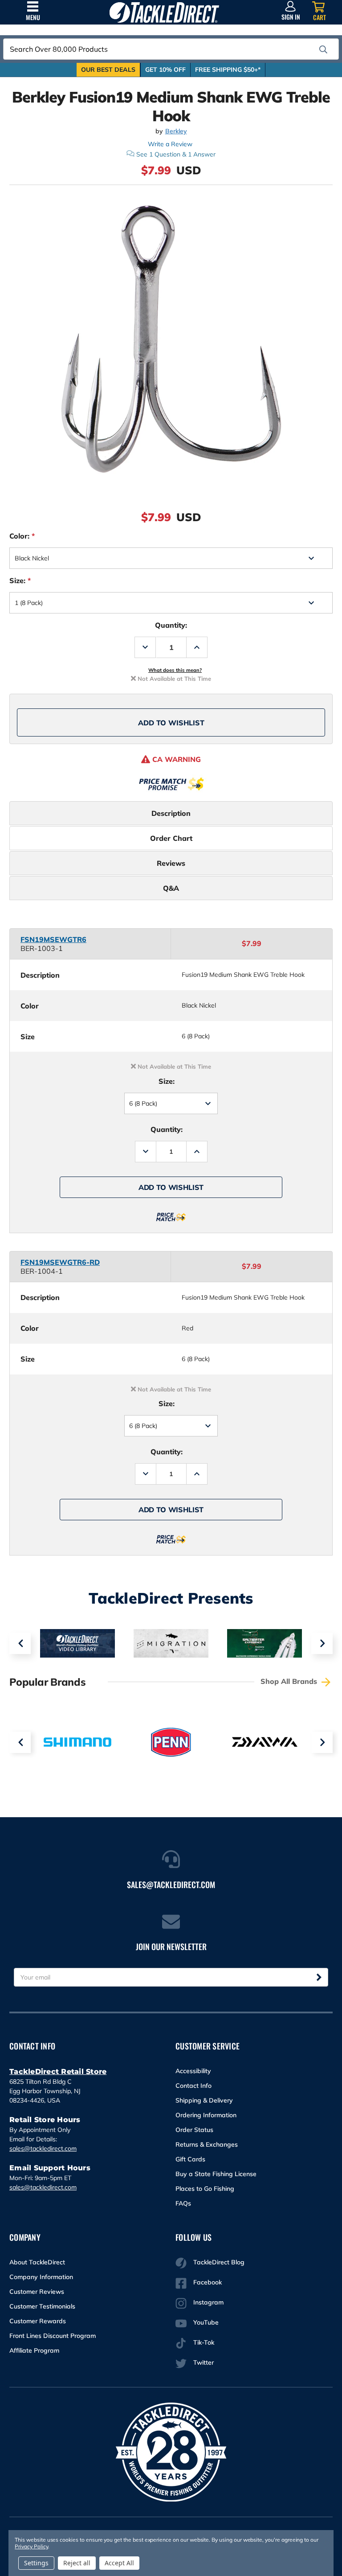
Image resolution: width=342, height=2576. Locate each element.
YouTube (206, 2322)
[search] (323, 49)
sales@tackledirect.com (43, 2148)
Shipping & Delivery (204, 2100)
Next (322, 1643)
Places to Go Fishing (205, 2189)
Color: (22, 536)
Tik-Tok (204, 2342)
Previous (20, 1643)
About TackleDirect (37, 2262)
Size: (20, 580)
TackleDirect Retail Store (58, 2072)
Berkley (176, 131)
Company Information (41, 2277)
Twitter (204, 2362)
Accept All (119, 2563)
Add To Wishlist (171, 723)
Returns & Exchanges (207, 2144)
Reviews (171, 863)
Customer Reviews (37, 2292)
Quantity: (171, 625)
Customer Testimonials (42, 2306)
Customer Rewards (38, 2321)
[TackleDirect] (164, 12)
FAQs (183, 2203)
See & (176, 154)
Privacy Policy (31, 2546)
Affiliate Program (34, 2350)
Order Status (194, 2130)
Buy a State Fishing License (216, 2174)
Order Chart (171, 838)
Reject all (77, 2563)
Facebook (208, 2282)
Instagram (208, 2302)
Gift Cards (190, 2159)
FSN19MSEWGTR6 (53, 939)
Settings (36, 2563)
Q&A (171, 888)
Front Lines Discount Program (53, 2336)
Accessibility (193, 2071)
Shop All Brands (290, 1681)
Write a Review (170, 144)
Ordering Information (206, 2115)
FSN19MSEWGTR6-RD (60, 1262)
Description (171, 813)
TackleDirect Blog (219, 2262)
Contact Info (193, 2086)
